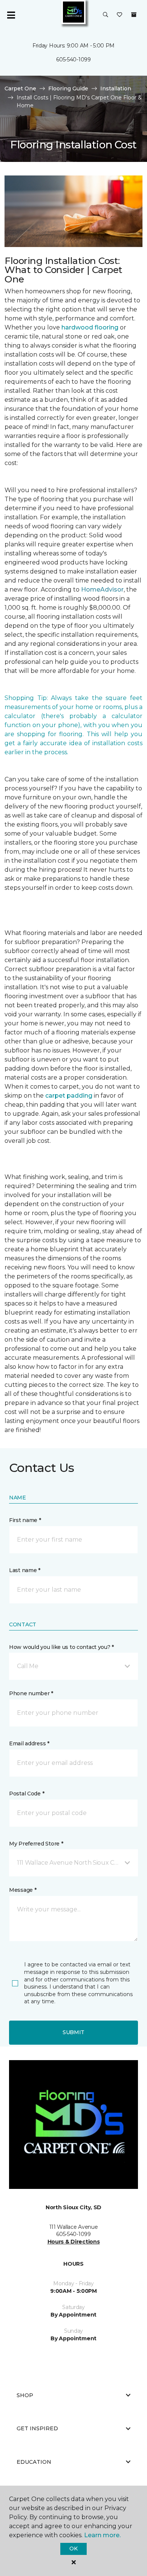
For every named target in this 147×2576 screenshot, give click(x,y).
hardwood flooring (90, 327)
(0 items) (134, 15)
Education (34, 2462)
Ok (73, 2549)
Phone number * (31, 1693)
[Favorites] (119, 15)
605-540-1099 (73, 59)
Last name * (25, 1570)
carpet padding (69, 1096)
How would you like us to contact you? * (61, 1647)
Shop (25, 2395)
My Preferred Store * (36, 1844)
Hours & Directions (74, 2242)
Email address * (29, 1743)
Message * (23, 1890)
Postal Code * (27, 1794)
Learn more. (102, 2535)
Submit (73, 2032)
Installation (116, 88)
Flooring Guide (68, 88)
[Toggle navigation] (11, 15)
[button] (106, 15)
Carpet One (20, 88)
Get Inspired (37, 2428)
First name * (25, 1520)
